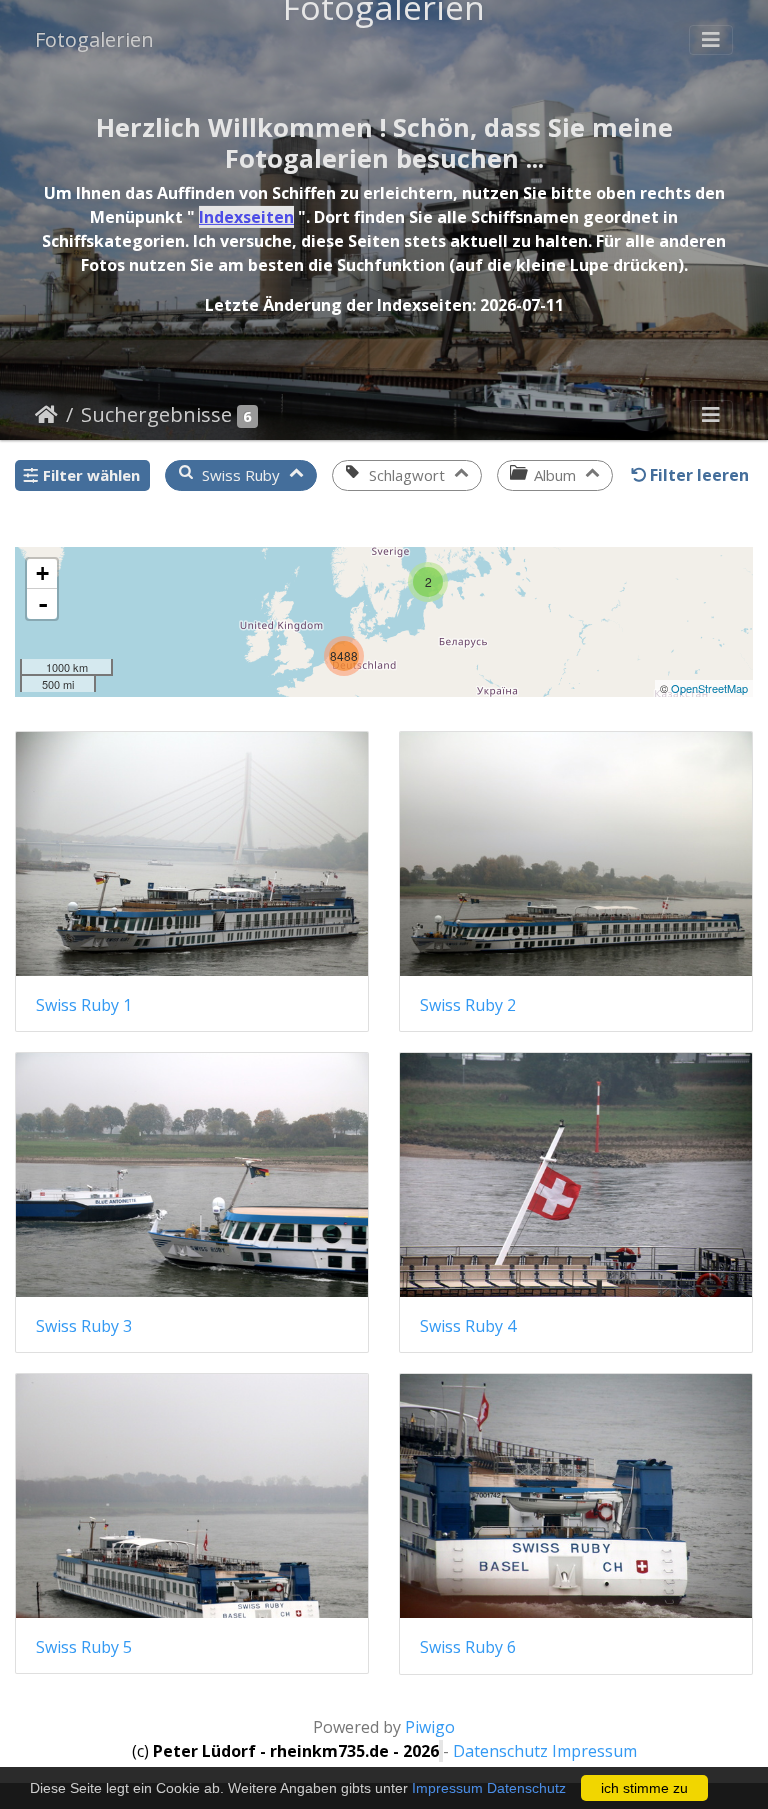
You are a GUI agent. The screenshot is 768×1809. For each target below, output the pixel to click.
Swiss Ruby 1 (84, 1005)
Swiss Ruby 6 (468, 1647)
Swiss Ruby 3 (84, 1326)
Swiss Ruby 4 (468, 1326)
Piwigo (430, 1727)
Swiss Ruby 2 (468, 1005)
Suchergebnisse (156, 414)
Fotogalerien (94, 39)
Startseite (46, 415)
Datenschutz (526, 1788)
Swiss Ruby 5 (84, 1647)
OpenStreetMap (709, 688)
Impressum (447, 1788)
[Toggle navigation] (711, 40)
